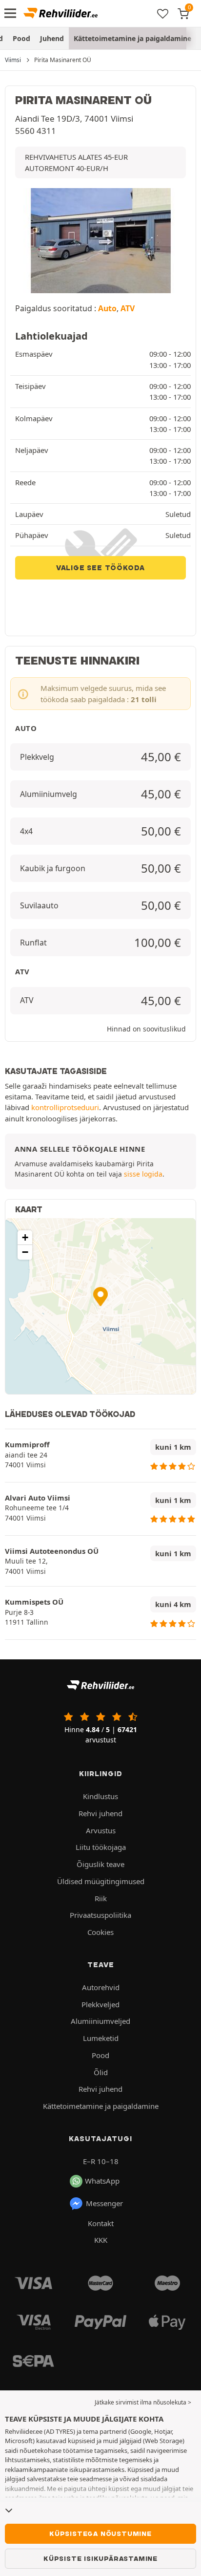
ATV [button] (128, 308)
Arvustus (101, 1830)
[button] (100, 1297)
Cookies (100, 1932)
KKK (101, 2240)
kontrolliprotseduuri (65, 1107)
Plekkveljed (100, 2004)
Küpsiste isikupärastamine (100, 2558)
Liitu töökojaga (101, 1847)
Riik (101, 1898)
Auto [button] (107, 308)
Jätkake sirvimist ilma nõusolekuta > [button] (143, 2402)
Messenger (104, 2203)
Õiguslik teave (100, 1864)
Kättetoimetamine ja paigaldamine (132, 38)
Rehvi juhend (100, 1813)
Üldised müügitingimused (101, 1881)
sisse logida (143, 1174)
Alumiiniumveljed (100, 2021)
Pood (21, 38)
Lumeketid (101, 2038)
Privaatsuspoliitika (100, 1915)
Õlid (101, 2072)
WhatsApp (102, 2181)
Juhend (52, 38)
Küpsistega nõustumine (100, 2533)
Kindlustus (100, 1796)
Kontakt (101, 2223)
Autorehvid (101, 1987)
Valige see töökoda (100, 568)
